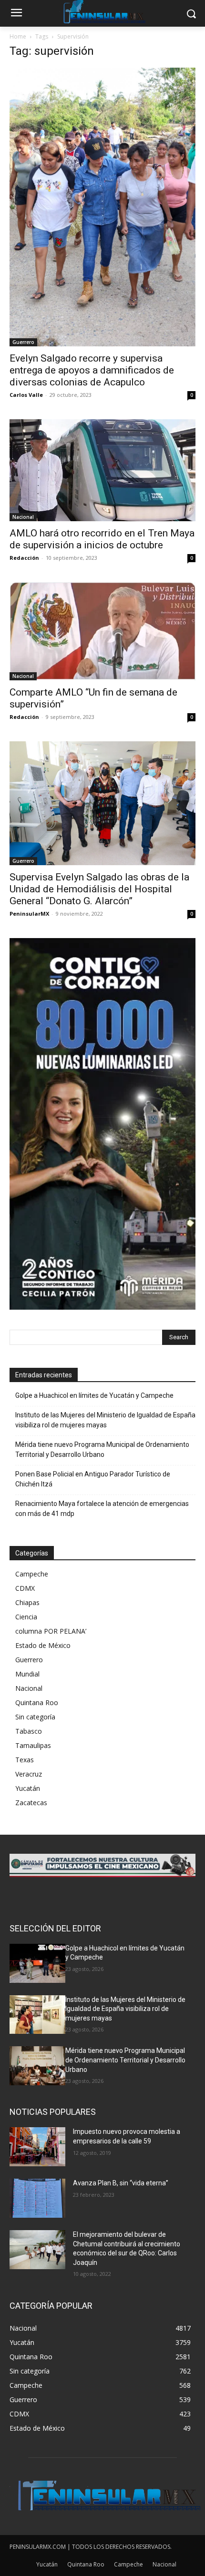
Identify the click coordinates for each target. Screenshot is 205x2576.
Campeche (32, 1574)
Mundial (27, 1674)
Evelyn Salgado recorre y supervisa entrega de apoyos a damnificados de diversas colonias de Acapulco (92, 370)
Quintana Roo (37, 1702)
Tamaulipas (33, 1745)
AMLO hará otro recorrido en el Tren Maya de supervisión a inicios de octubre (102, 539)
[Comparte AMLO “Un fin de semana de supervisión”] (102, 631)
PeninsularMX (29, 914)
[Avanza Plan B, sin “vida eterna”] (37, 2198)
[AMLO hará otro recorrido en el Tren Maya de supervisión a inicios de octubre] (102, 470)
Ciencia (26, 1617)
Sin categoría (35, 1717)
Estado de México (43, 1645)
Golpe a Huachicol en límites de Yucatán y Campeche (94, 1395)
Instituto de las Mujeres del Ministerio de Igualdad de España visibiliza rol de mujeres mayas (105, 1420)
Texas (25, 1760)
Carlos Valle (26, 395)
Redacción (24, 558)
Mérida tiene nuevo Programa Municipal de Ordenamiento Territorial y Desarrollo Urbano (102, 1450)
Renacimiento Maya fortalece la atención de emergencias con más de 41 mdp (102, 1509)
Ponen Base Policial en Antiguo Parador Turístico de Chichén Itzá (93, 1479)
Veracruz (29, 1774)
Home (18, 36)
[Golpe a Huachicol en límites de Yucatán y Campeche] (37, 1963)
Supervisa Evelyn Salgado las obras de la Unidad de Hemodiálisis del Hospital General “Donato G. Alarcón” (99, 889)
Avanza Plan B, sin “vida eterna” (121, 2183)
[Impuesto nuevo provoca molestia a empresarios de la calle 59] (37, 2147)
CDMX (25, 1588)
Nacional (23, 517)
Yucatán (28, 1788)
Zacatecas (31, 1803)
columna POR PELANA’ (51, 1631)
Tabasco (29, 1731)
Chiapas (27, 1602)
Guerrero (23, 342)
